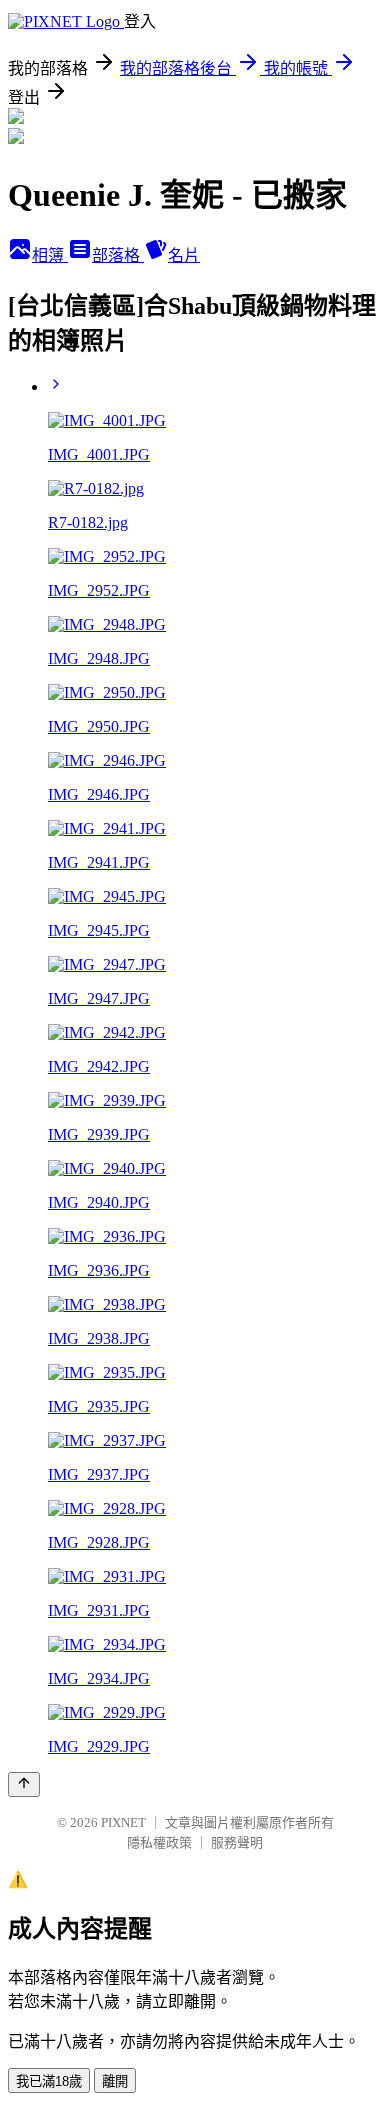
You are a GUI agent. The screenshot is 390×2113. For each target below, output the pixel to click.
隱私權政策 (159, 1842)
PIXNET (123, 1822)
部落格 (118, 255)
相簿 (50, 255)
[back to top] (24, 1784)
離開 (115, 2081)
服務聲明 (237, 1842)
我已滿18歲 (49, 2081)
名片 (184, 255)
